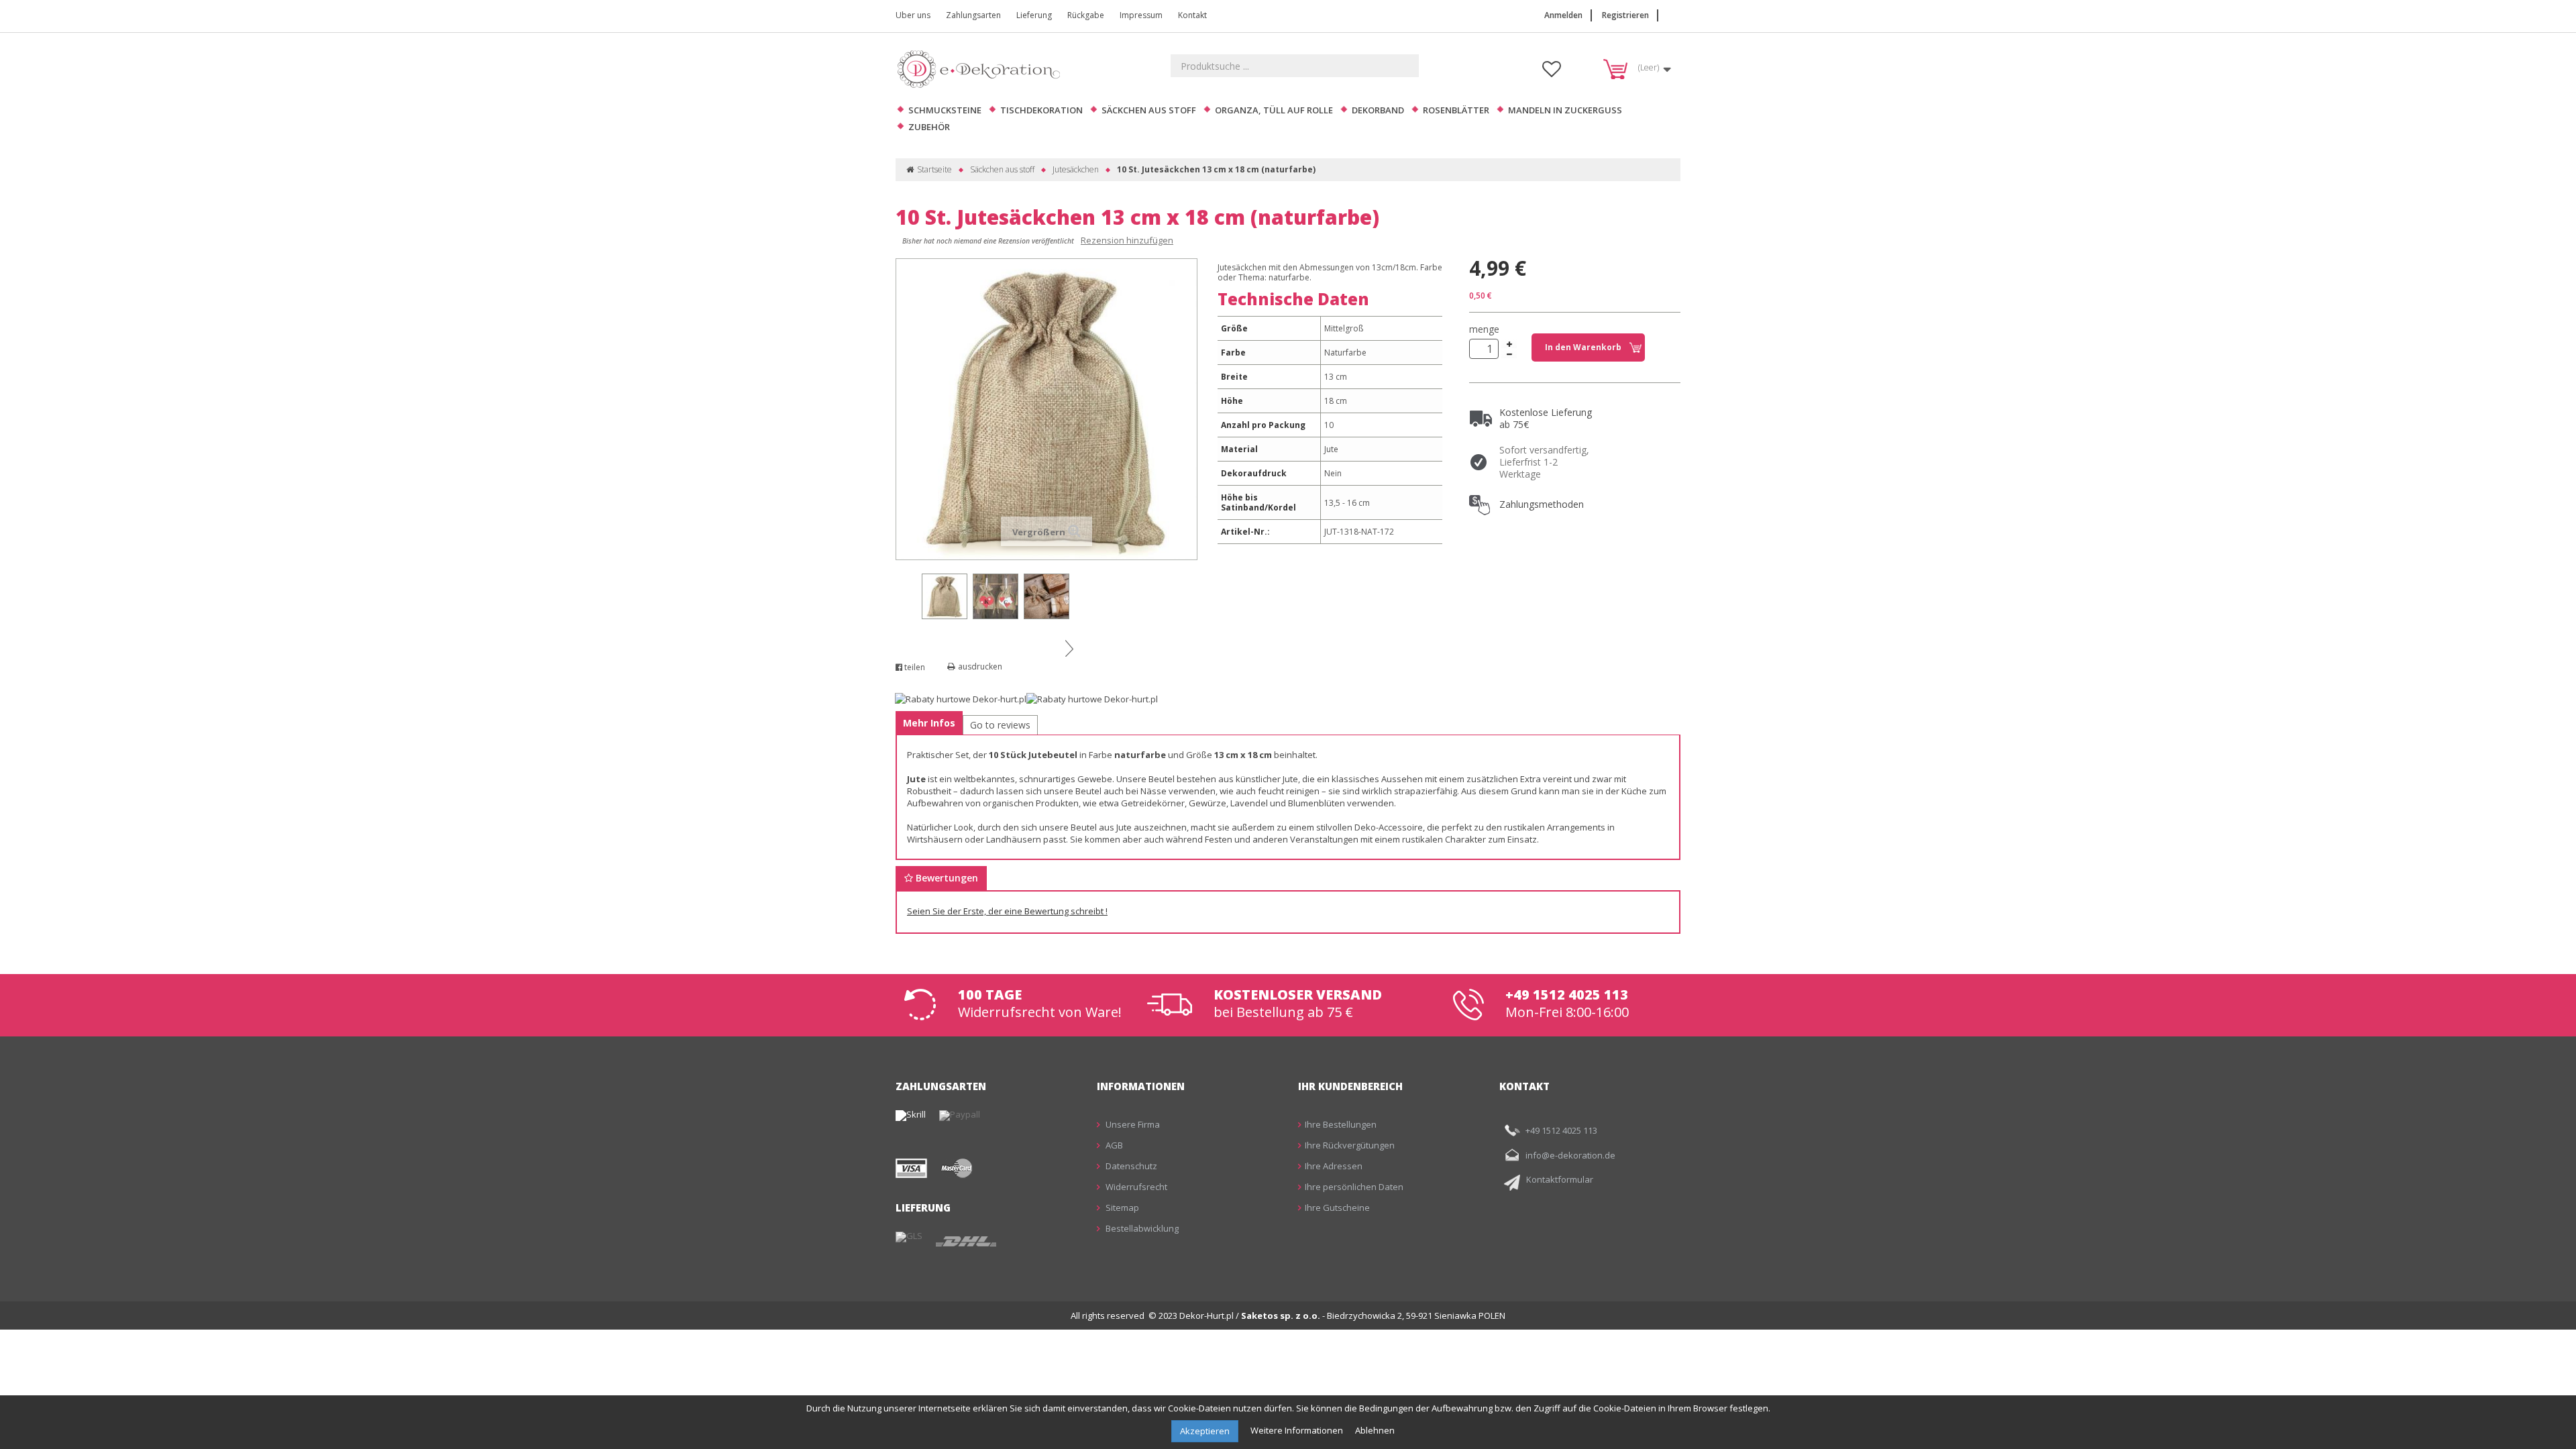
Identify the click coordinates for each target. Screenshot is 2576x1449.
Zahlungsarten (973, 15)
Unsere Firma (1132, 1124)
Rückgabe (1086, 15)
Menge (1484, 329)
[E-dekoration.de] (983, 69)
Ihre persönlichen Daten (1354, 1187)
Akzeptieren (1205, 1431)
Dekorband (1378, 110)
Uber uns (913, 15)
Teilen (914, 667)
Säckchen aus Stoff (1149, 110)
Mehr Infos (929, 723)
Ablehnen (1375, 1430)
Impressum (1141, 15)
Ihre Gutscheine (1337, 1207)
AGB (1113, 1145)
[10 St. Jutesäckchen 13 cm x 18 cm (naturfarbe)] (945, 596)
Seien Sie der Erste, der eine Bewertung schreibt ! (1007, 911)
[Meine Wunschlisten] (1552, 72)
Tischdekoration (1041, 110)
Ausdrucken (980, 666)
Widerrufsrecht (1135, 1187)
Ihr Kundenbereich (1350, 1086)
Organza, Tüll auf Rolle (1274, 110)
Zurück (908, 582)
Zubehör (929, 127)
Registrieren (1625, 15)
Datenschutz (1130, 1166)
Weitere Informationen (1298, 1430)
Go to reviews (1000, 725)
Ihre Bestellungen (1341, 1124)
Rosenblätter (1456, 110)
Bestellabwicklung (1141, 1228)
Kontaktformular (1560, 1179)
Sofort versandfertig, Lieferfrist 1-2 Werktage (1544, 462)
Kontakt (1192, 15)
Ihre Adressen (1334, 1166)
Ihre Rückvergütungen (1350, 1145)
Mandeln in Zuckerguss (1565, 110)
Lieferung (1034, 15)
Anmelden (1563, 15)
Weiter (1069, 648)
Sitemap (1121, 1207)
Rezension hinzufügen (1127, 240)
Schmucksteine (945, 110)
